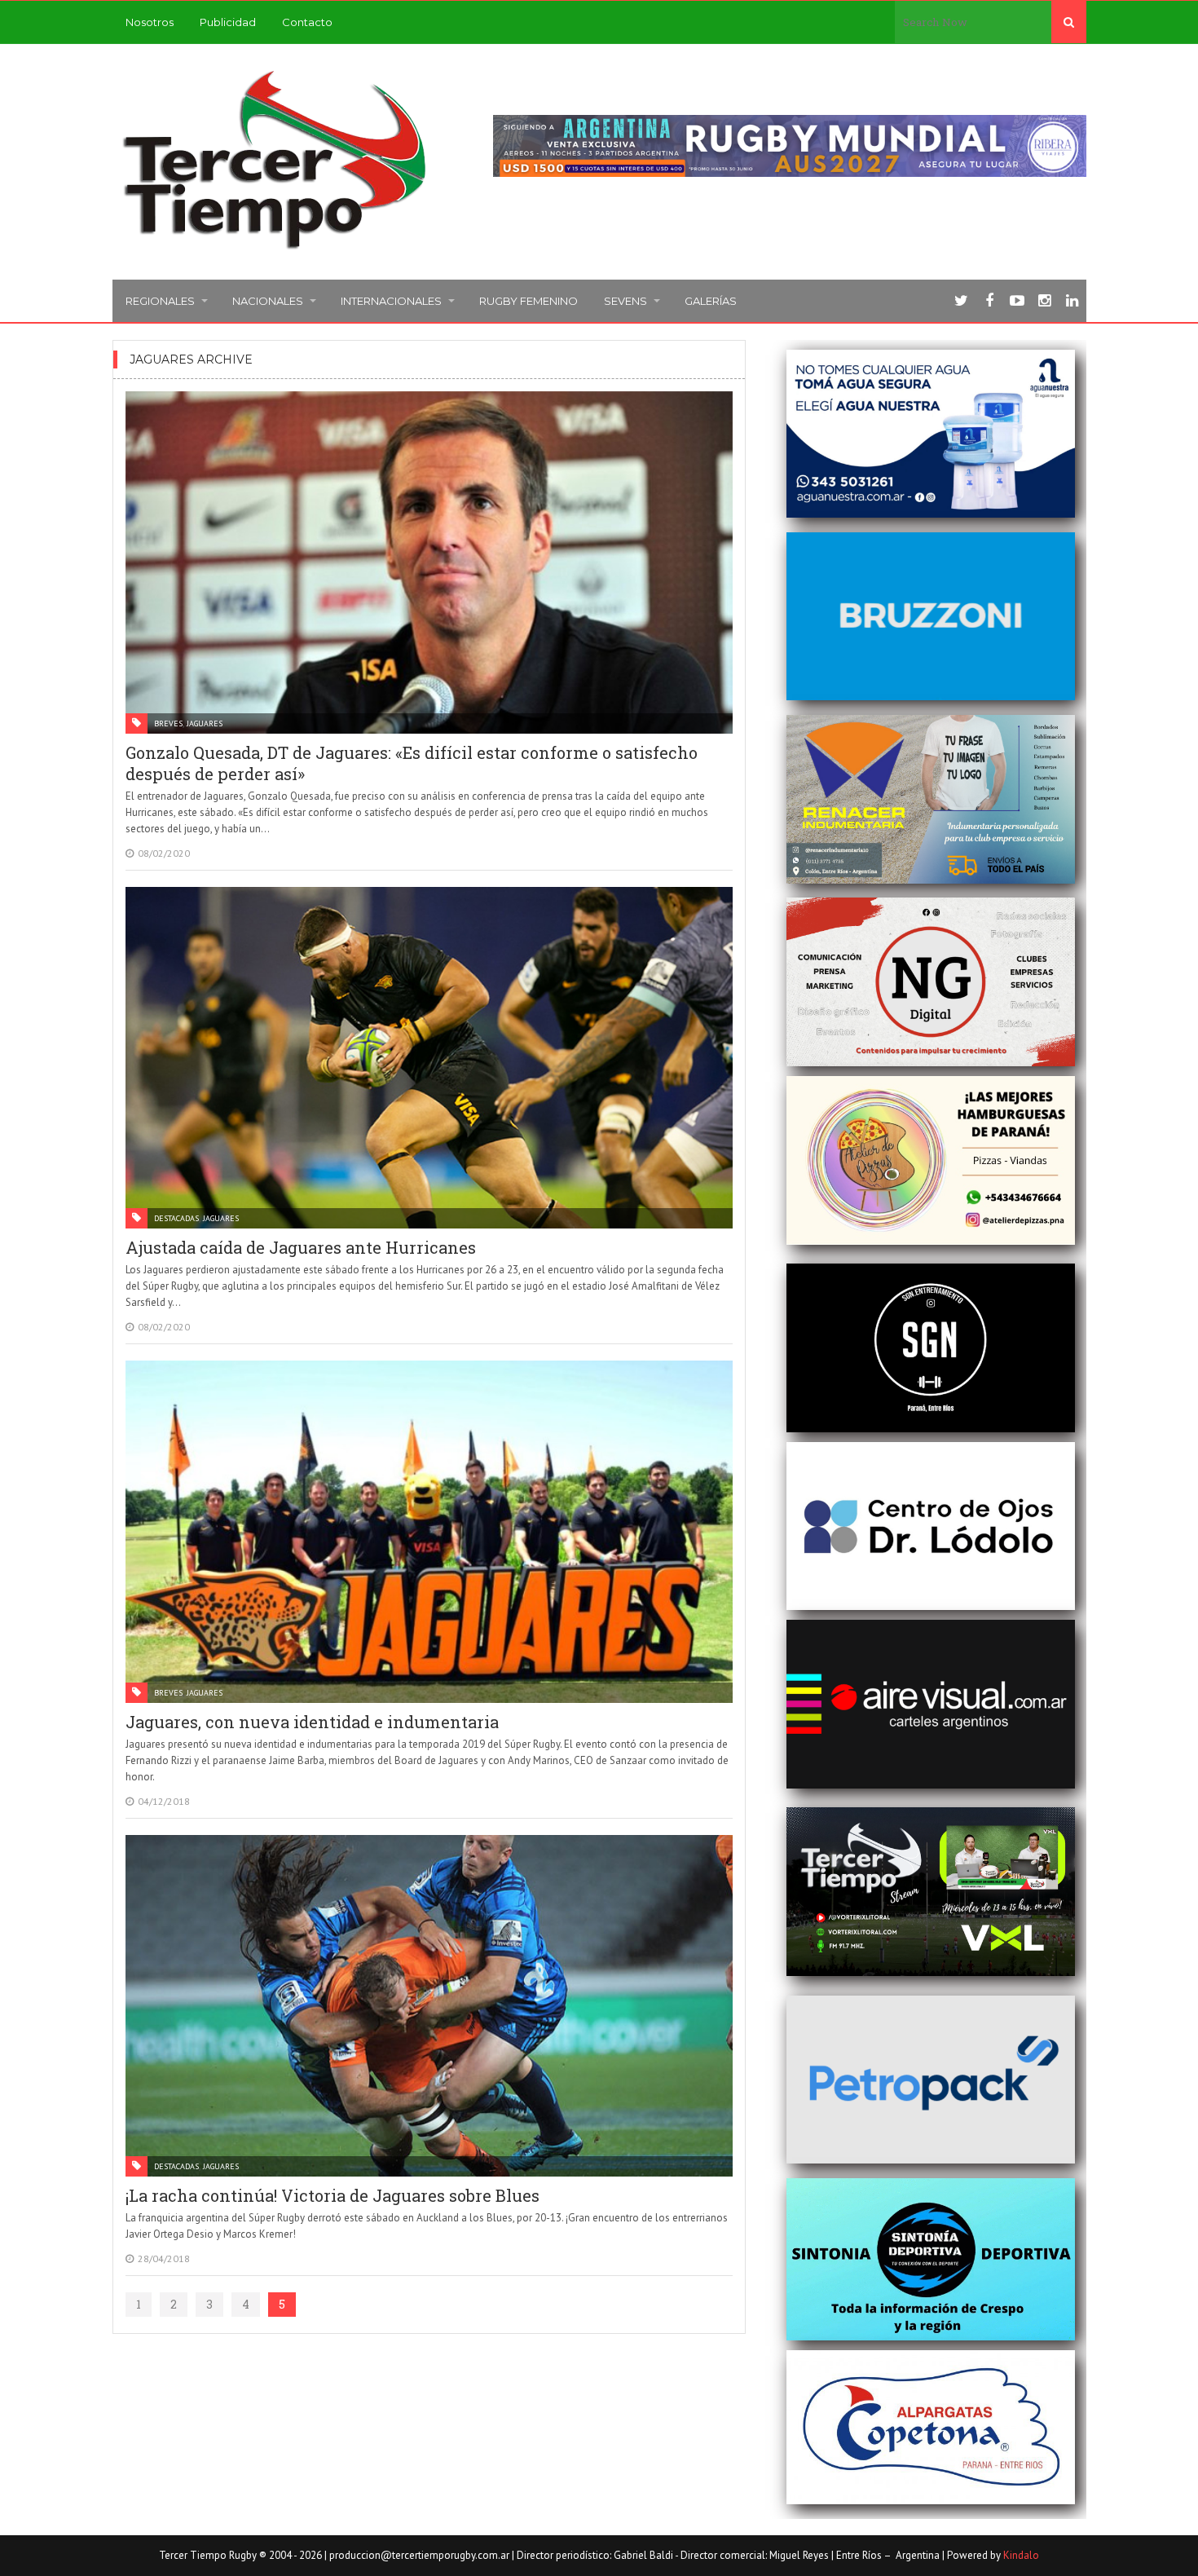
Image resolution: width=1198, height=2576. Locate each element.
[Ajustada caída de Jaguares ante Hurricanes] (429, 1058)
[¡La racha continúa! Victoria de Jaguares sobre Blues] (429, 2006)
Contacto (307, 22)
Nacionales (268, 301)
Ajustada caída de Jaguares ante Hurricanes (301, 1247)
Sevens (625, 301)
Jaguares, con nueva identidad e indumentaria (312, 1722)
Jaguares (205, 723)
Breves (168, 723)
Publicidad (228, 22)
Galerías (711, 301)
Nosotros (150, 22)
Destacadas (176, 1218)
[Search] (1069, 22)
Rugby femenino (529, 301)
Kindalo (1021, 2555)
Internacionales (391, 301)
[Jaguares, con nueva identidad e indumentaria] (429, 1532)
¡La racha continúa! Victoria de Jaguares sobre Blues (333, 2195)
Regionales (160, 301)
